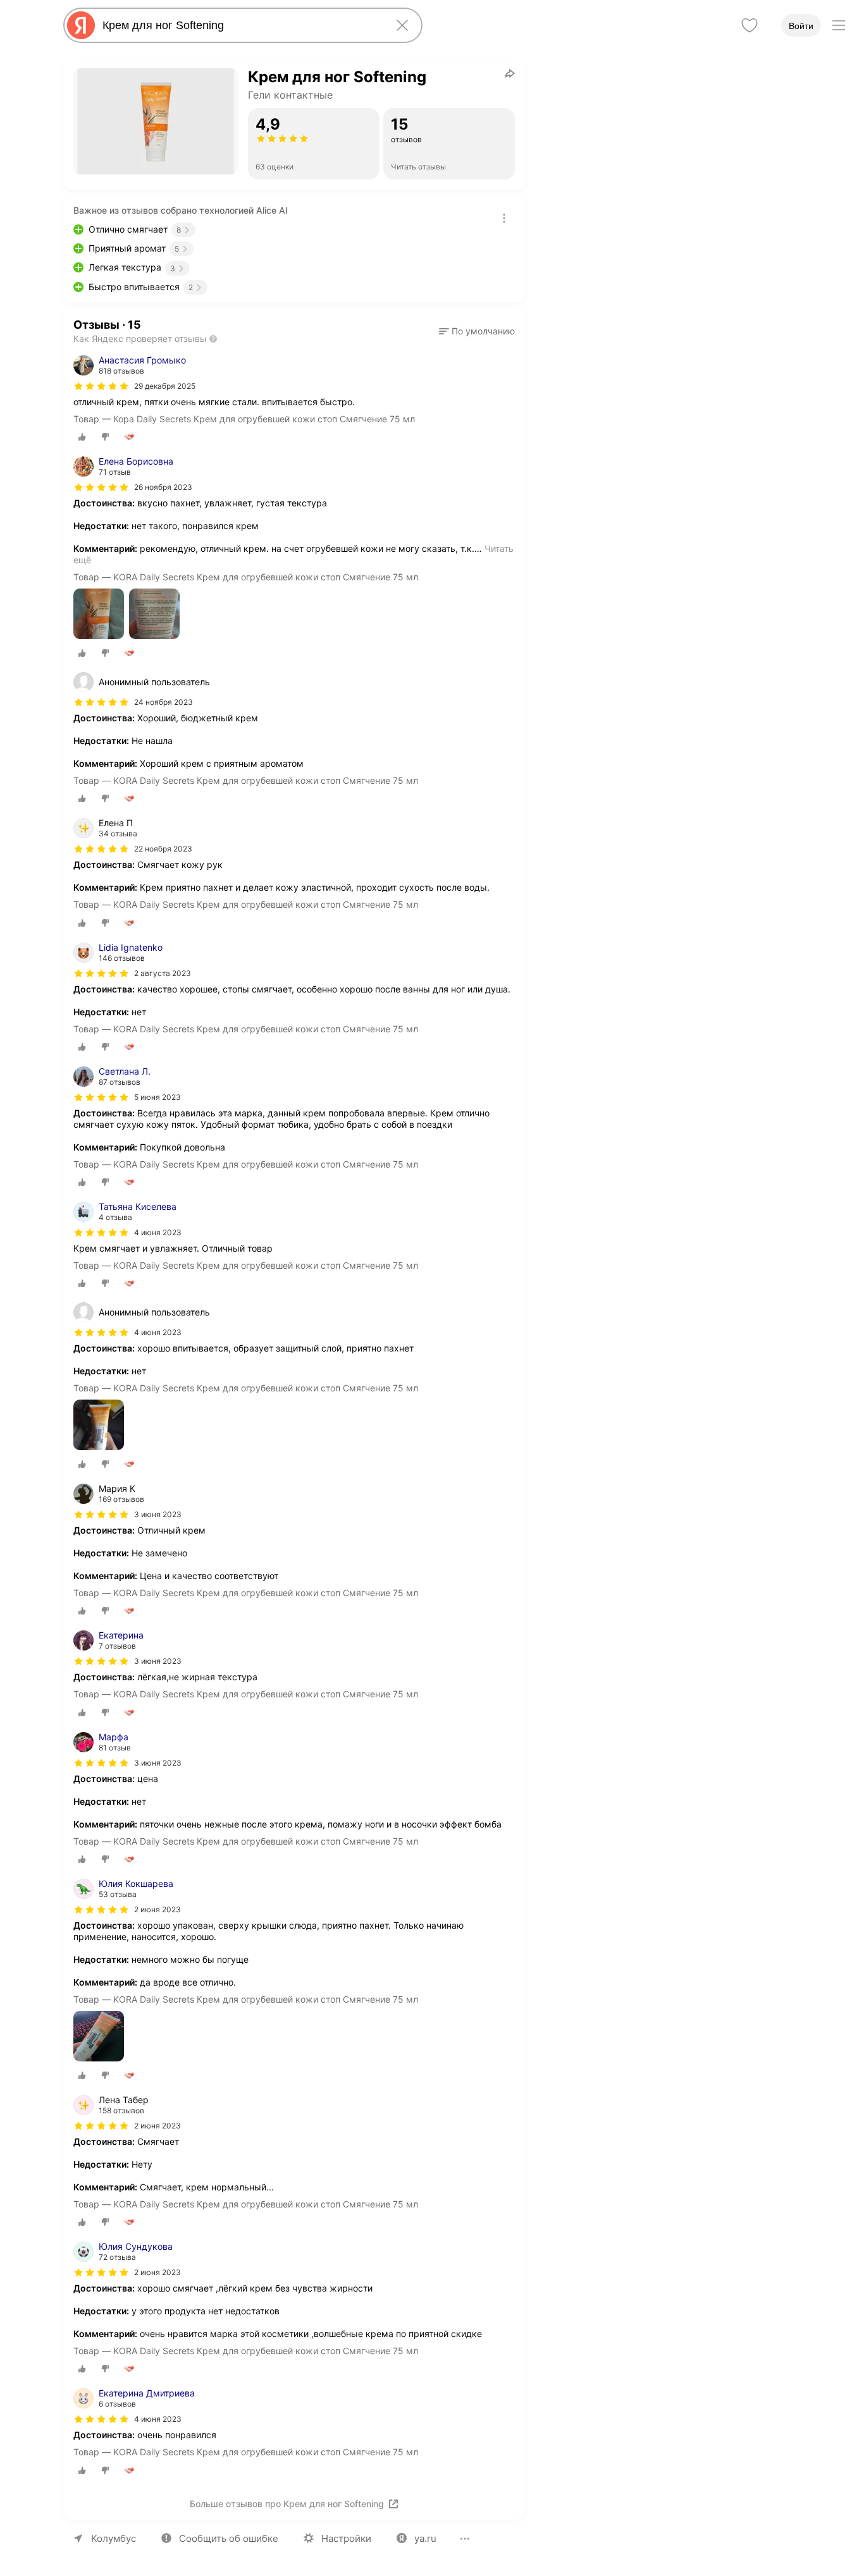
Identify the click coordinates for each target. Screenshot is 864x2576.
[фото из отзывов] (99, 615)
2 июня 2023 (157, 1909)
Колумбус (114, 2538)
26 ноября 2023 (163, 487)
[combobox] (240, 25)
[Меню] (839, 25)
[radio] (82, 437)
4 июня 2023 (158, 1232)
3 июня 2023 (158, 1661)
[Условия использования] (504, 218)
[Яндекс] (81, 25)
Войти (801, 26)
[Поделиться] (510, 73)
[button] (477, 331)
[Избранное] (750, 25)
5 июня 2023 (157, 1097)
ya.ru (425, 2538)
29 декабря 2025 (165, 386)
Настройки (346, 2538)
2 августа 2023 (163, 973)
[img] (101, 386)
